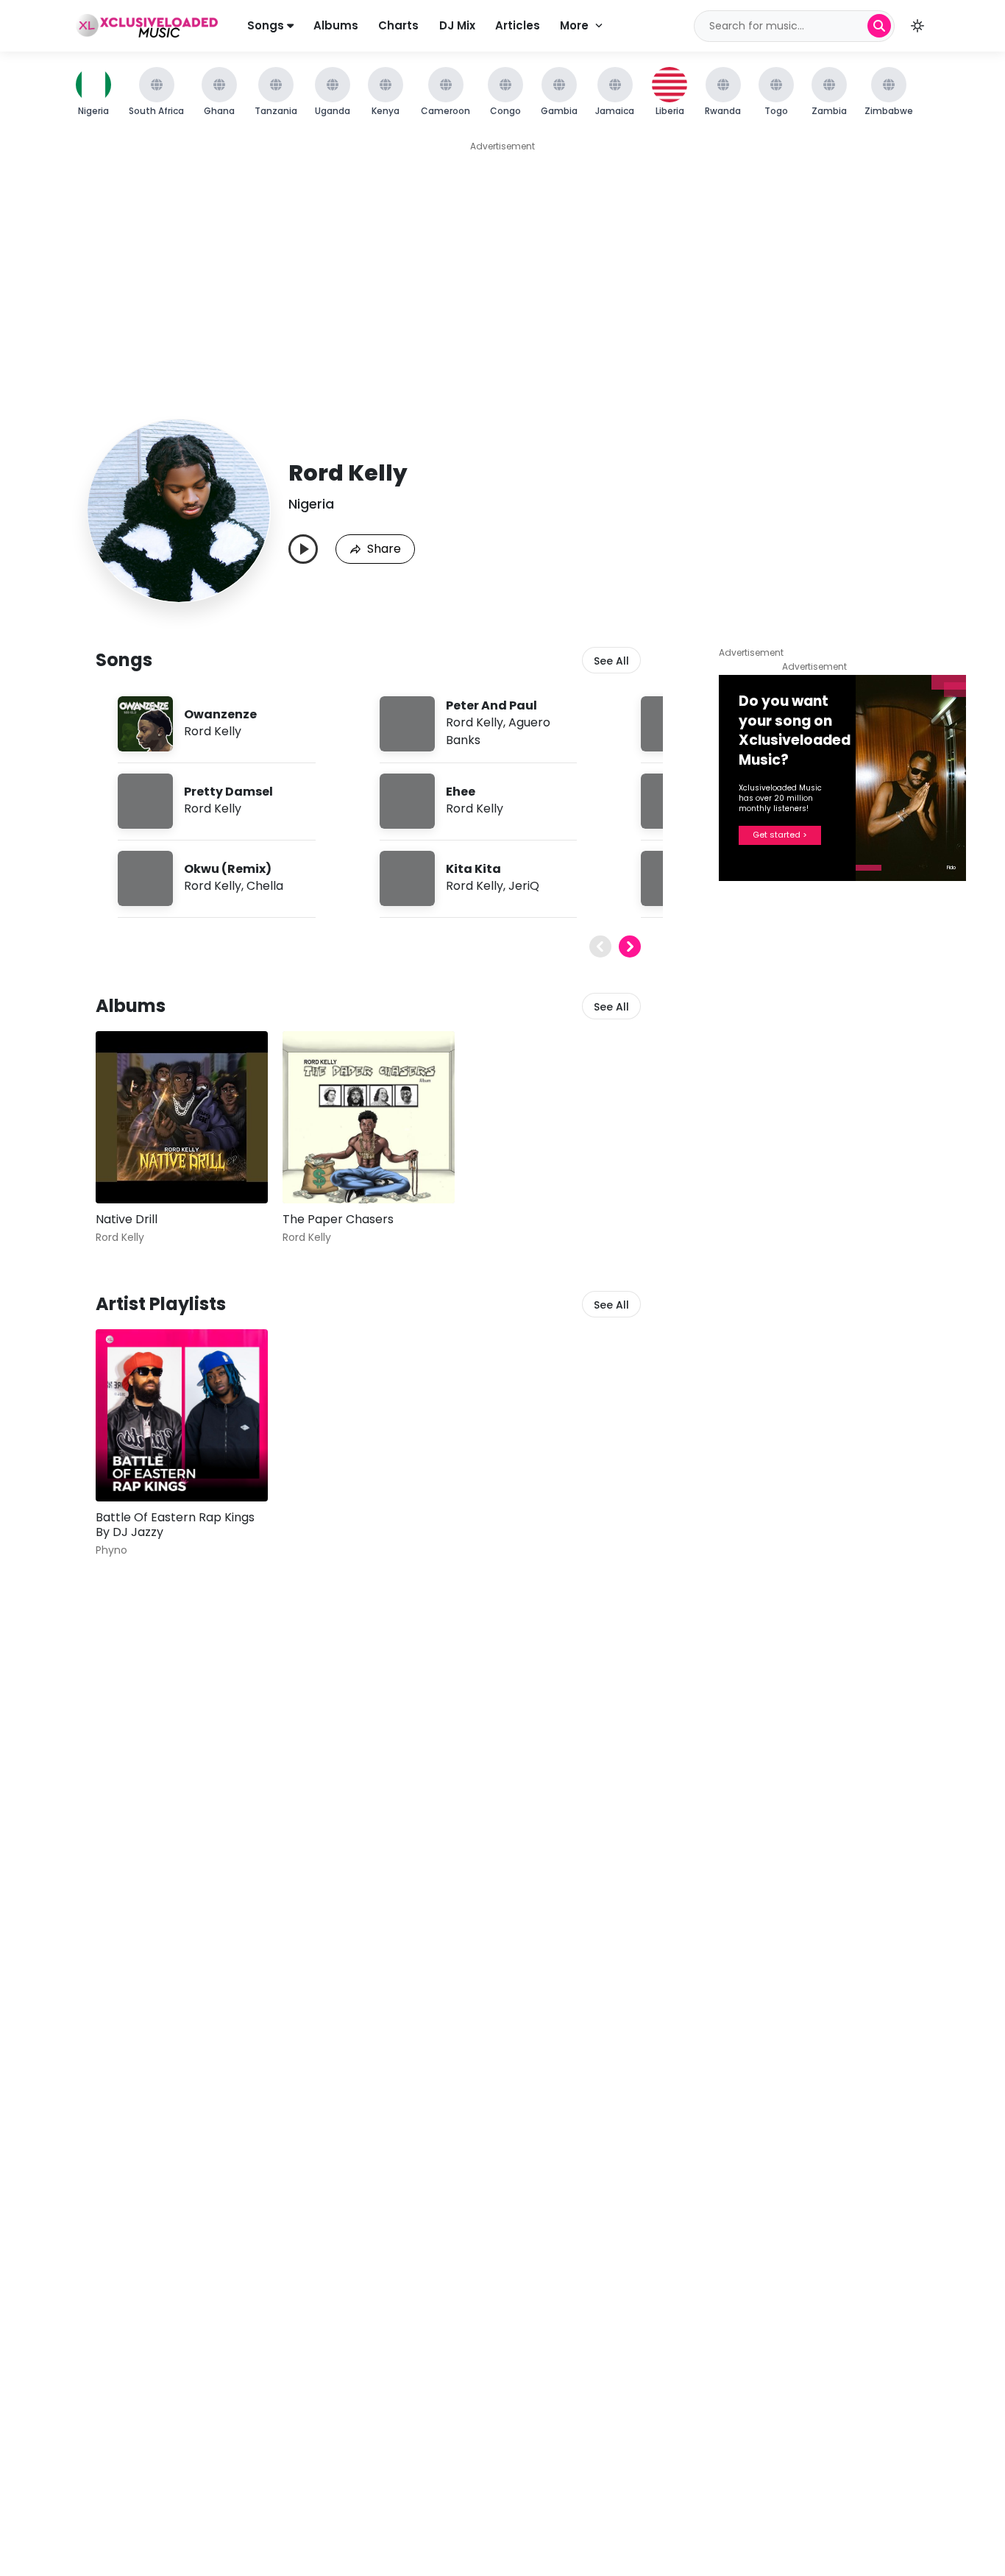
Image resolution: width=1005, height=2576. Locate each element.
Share (384, 549)
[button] (917, 26)
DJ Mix (457, 25)
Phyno (111, 1550)
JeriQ (524, 886)
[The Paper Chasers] (369, 1117)
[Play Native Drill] (128, 1171)
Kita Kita (473, 869)
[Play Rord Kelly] (303, 549)
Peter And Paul (491, 705)
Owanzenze (220, 714)
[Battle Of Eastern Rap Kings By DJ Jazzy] (182, 1415)
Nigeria (311, 504)
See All (611, 661)
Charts (398, 25)
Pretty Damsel (228, 792)
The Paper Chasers (338, 1219)
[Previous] (600, 946)
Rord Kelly (213, 731)
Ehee (461, 792)
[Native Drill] (182, 1117)
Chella (265, 886)
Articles (518, 25)
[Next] (630, 946)
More (574, 25)
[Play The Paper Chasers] (315, 1171)
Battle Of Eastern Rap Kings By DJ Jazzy (175, 1525)
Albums (336, 25)
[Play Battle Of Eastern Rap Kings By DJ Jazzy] (128, 1469)
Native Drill (127, 1219)
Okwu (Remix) (228, 869)
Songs (267, 25)
